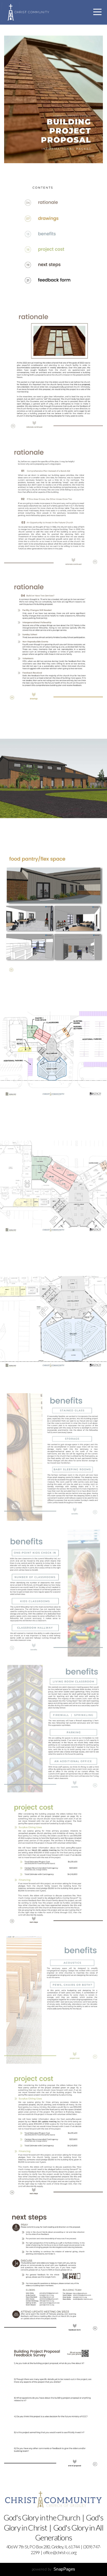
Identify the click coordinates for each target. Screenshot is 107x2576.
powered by (54, 2569)
